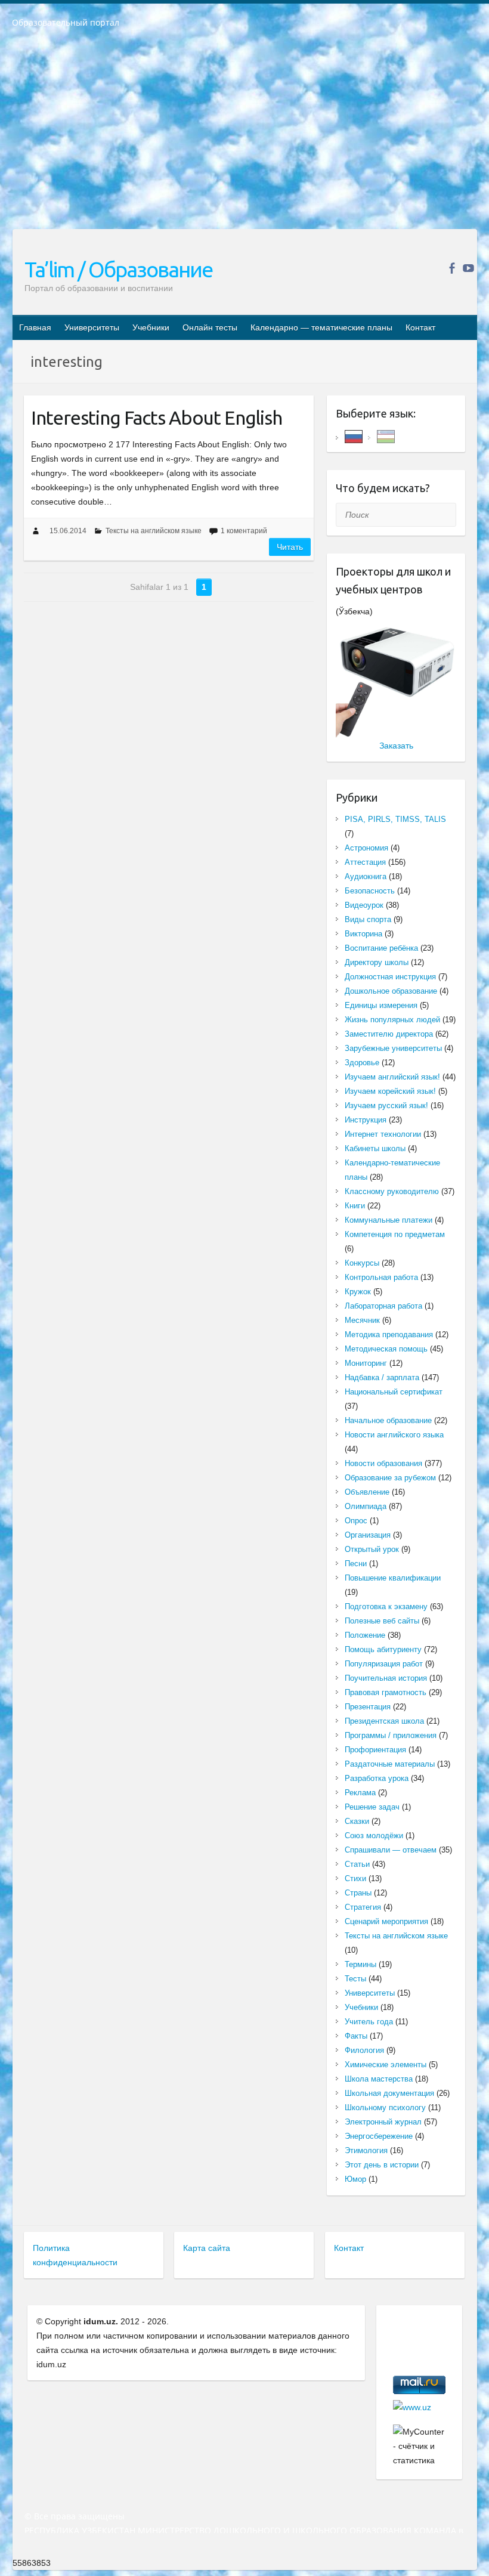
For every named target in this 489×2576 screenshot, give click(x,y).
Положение (365, 1635)
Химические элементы (386, 2065)
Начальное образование (388, 1420)
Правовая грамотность (386, 1692)
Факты (356, 2036)
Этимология (366, 2150)
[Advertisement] (244, 137)
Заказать (396, 746)
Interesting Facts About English (157, 418)
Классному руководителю (392, 1191)
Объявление (367, 1492)
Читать (290, 547)
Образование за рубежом (390, 1478)
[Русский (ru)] (354, 436)
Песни (356, 1564)
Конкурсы (362, 1263)
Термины (360, 1964)
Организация (368, 1535)
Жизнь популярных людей (392, 1020)
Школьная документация (389, 2093)
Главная (35, 327)
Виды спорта (368, 919)
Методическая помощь (386, 1349)
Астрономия (366, 848)
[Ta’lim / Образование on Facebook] (452, 268)
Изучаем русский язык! (386, 1105)
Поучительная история (386, 1678)
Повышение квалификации (393, 1578)
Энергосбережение (379, 2136)
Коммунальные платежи (389, 1220)
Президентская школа (384, 1721)
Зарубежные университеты (393, 1048)
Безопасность (370, 891)
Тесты (355, 1979)
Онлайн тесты (210, 327)
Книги (355, 1206)
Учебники (151, 327)
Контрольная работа (381, 1277)
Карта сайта (207, 2248)
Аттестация (365, 862)
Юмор (355, 2179)
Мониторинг (366, 1363)
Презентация (368, 1707)
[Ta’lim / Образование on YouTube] (468, 268)
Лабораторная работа (383, 1306)
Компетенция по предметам (395, 1234)
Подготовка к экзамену (386, 1606)
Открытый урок (372, 1549)
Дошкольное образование (391, 991)
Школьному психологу (385, 2108)
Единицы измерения (381, 1005)
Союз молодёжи (374, 1836)
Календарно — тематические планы (321, 327)
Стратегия (363, 1907)
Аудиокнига (366, 876)
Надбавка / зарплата (382, 1377)
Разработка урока (377, 1778)
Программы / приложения (391, 1735)
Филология (364, 2050)
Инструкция (366, 1120)
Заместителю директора (389, 1034)
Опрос (356, 1521)
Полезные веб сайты (382, 1621)
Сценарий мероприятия (386, 1921)
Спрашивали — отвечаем (391, 1850)
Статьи (357, 1864)
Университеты (92, 327)
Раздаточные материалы (390, 1764)
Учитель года (369, 2022)
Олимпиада (366, 1506)
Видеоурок (364, 905)
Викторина (363, 934)
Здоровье (362, 1063)
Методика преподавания (389, 1335)
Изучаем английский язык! (392, 1077)
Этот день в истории (382, 2165)
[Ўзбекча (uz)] (386, 436)
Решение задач (372, 1807)
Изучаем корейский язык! (390, 1091)
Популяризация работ (384, 1664)
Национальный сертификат (394, 1392)
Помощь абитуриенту (383, 1649)
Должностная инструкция (390, 977)
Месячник (362, 1320)
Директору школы (377, 962)
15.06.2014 (68, 531)
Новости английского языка (394, 1435)
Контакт (420, 327)
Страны (358, 1893)
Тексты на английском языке (154, 531)
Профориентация (375, 1750)
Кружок (358, 1292)
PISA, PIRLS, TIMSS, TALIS (395, 819)
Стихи (355, 1878)
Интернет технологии (383, 1134)
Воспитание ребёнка (381, 948)
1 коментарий (244, 531)
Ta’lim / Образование (118, 269)
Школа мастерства (379, 2079)
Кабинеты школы (375, 1148)
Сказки (357, 1821)
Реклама (360, 1793)
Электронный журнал (383, 2122)
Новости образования (383, 1463)
